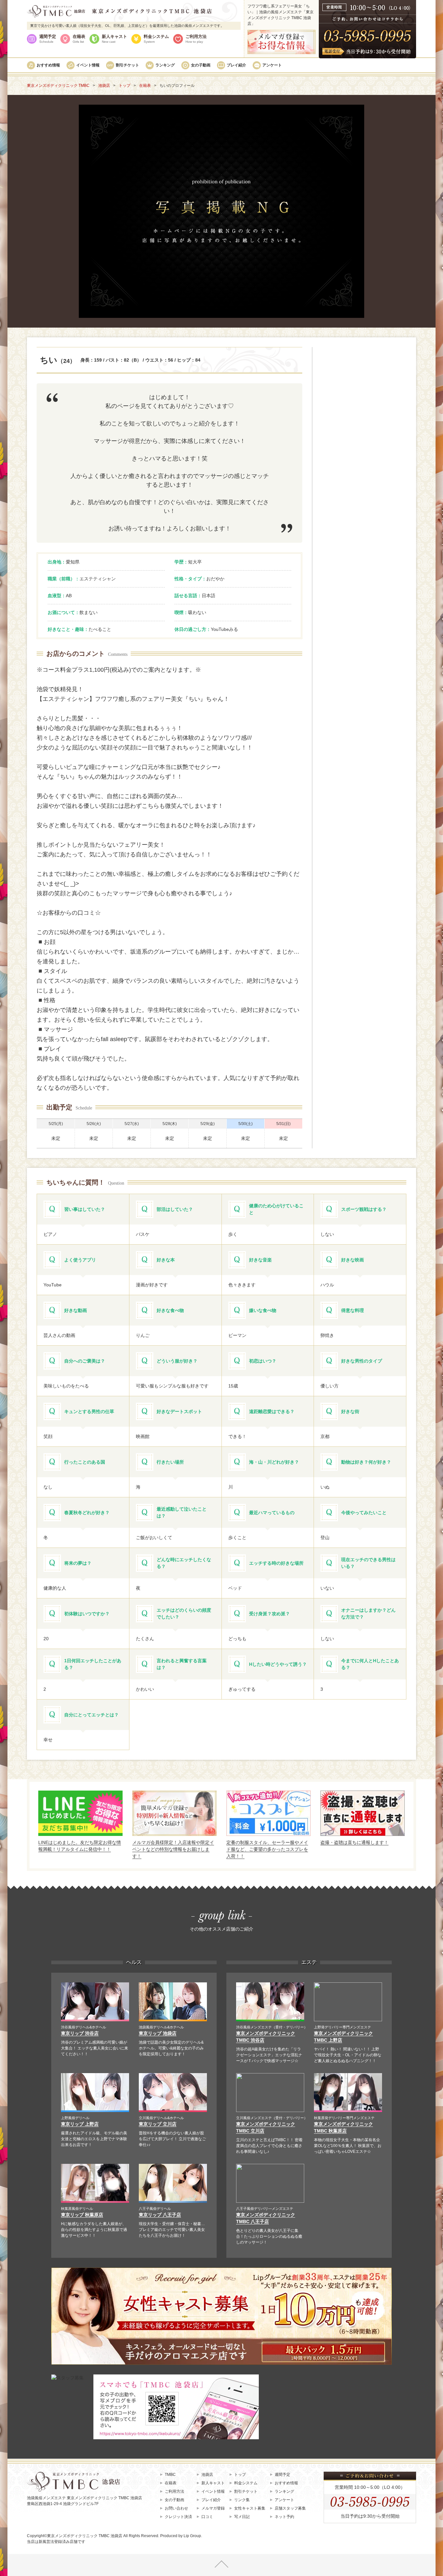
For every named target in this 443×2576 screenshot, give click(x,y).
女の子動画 (201, 65)
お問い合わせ (176, 2508)
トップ (240, 2475)
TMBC (170, 2475)
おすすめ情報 (48, 65)
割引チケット (127, 65)
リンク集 (242, 2500)
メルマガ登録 (213, 2508)
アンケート (272, 65)
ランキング (165, 65)
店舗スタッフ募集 (290, 2508)
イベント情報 (88, 65)
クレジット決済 (178, 2517)
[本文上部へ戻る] (221, 2565)
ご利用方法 (196, 39)
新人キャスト (114, 39)
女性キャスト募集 (250, 2508)
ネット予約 (284, 2517)
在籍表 (79, 39)
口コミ (207, 2517)
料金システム (156, 39)
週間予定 (48, 39)
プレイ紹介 (236, 65)
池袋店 (207, 2475)
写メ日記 (242, 2517)
